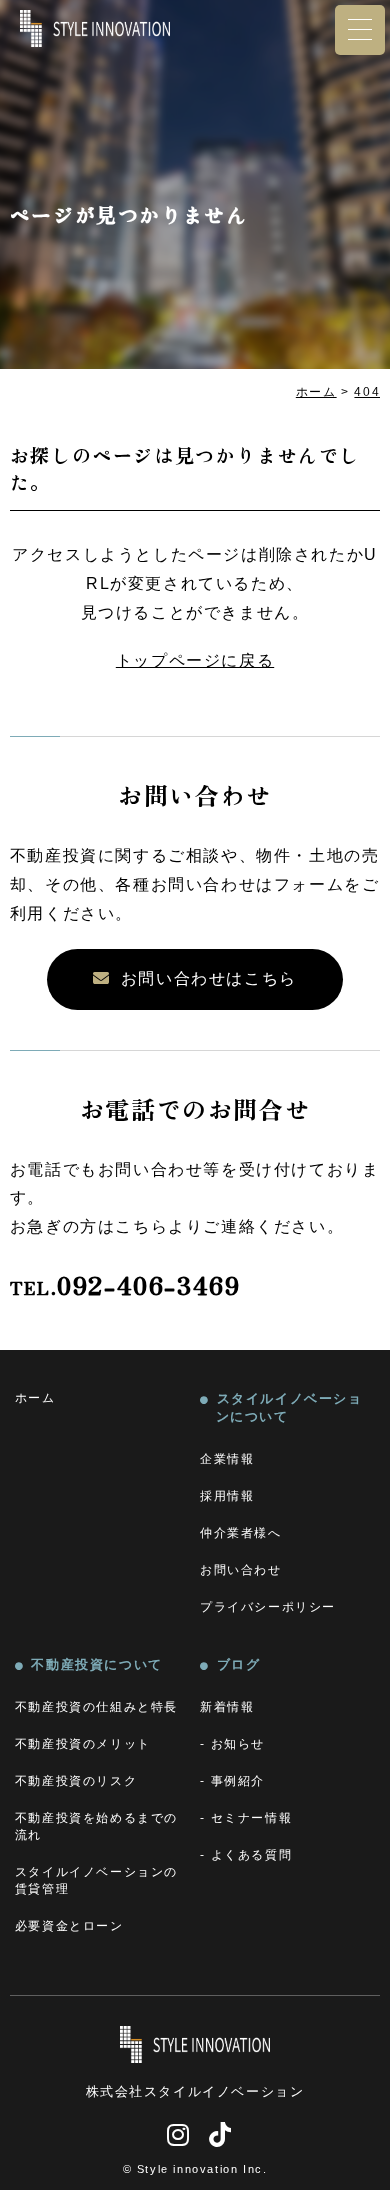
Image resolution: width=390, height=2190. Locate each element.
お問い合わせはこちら (209, 978)
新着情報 (227, 1707)
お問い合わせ (241, 1570)
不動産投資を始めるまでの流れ (96, 1826)
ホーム (35, 1398)
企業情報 (227, 1459)
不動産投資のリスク (76, 1781)
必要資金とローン (69, 1926)
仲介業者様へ (241, 1533)
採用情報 (227, 1496)
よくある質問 (252, 1855)
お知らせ (238, 1744)
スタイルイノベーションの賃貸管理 (96, 1880)
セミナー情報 (252, 1818)
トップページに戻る (195, 660)
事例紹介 (238, 1781)
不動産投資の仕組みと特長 (96, 1707)
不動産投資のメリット (83, 1744)
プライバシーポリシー (268, 1607)
